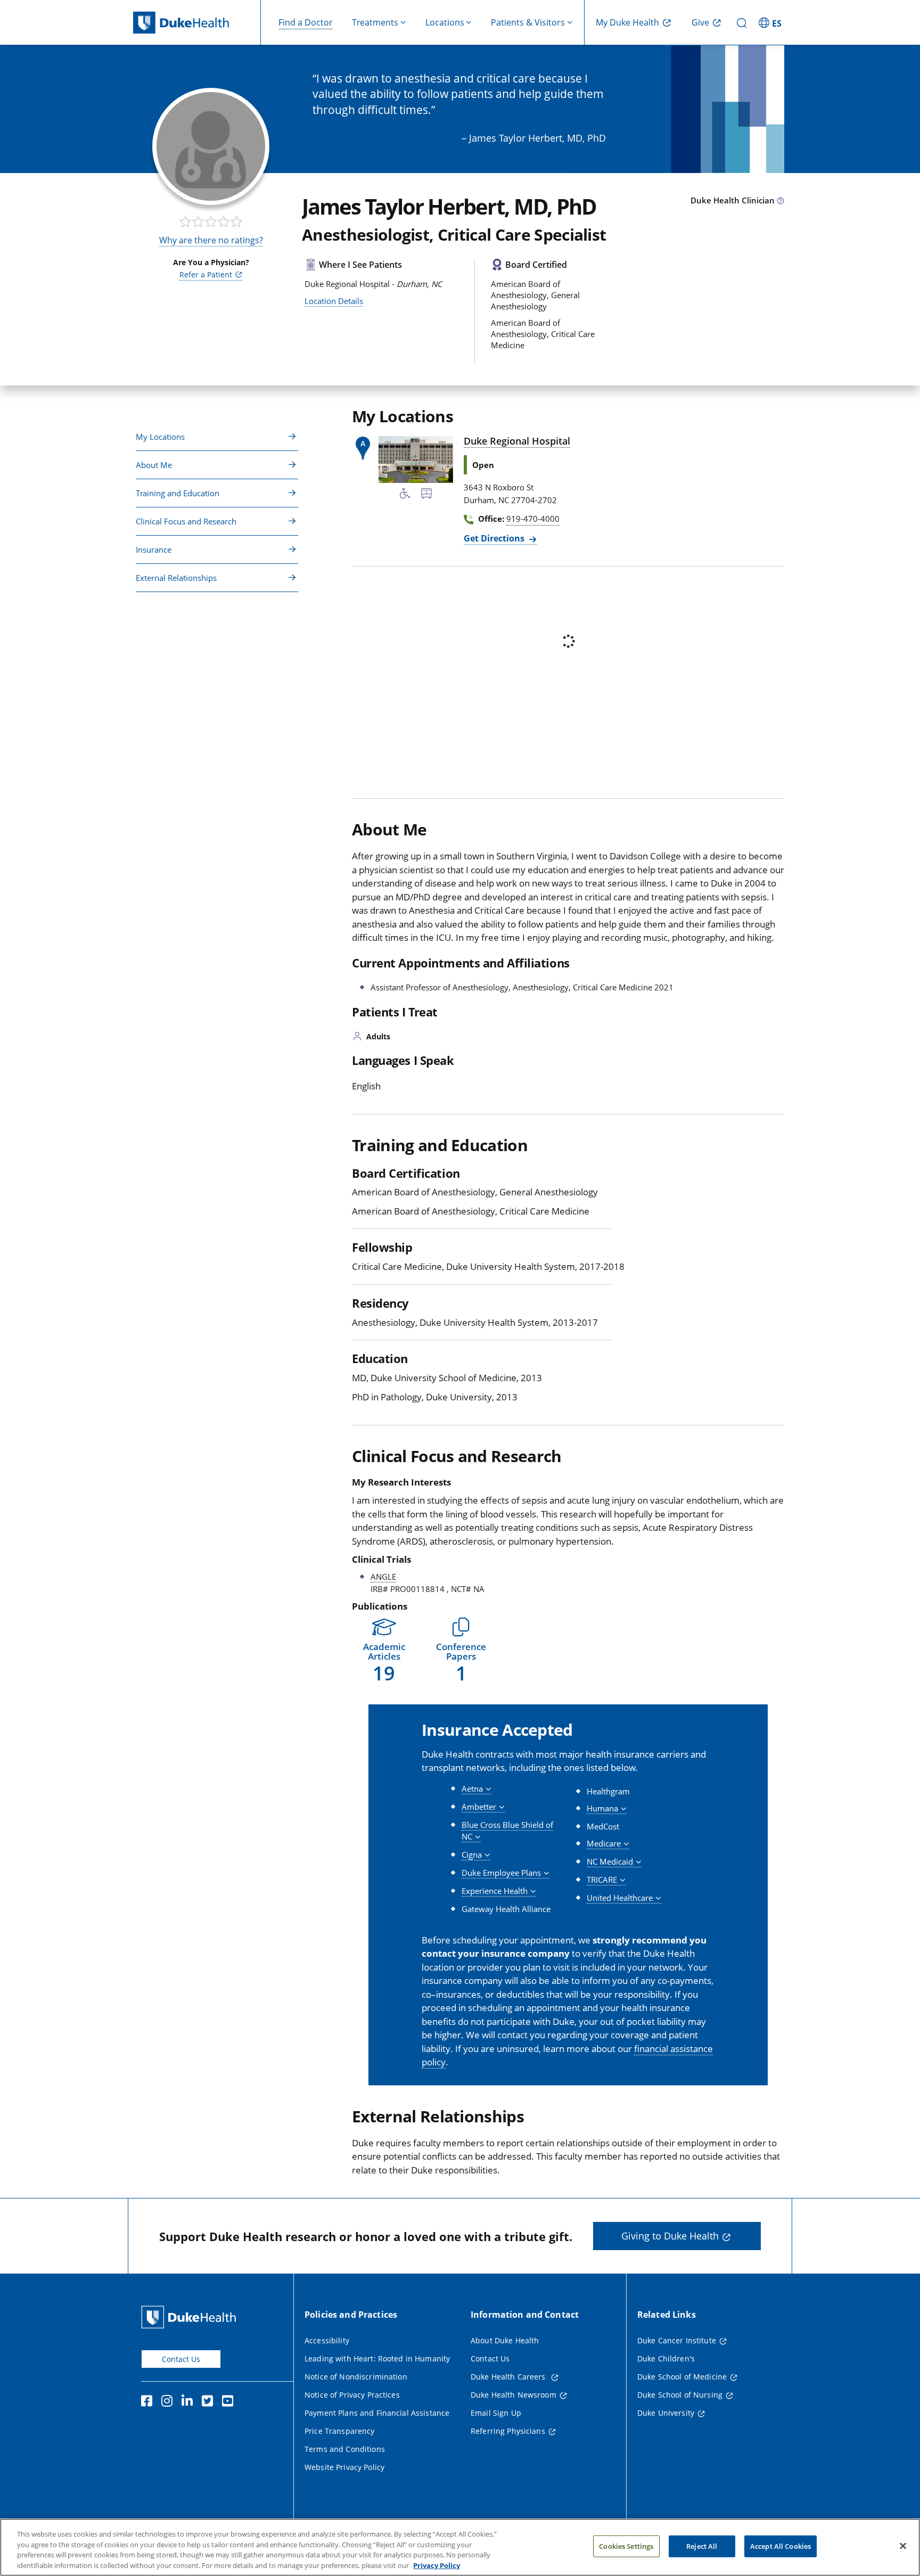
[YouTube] (230, 2402)
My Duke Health (627, 22)
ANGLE (383, 1577)
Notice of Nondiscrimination (356, 2377)
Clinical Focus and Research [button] (186, 521)
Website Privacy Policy (344, 2467)
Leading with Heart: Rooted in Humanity (377, 2358)
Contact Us (181, 2359)
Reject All (702, 2546)
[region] (460, 2547)
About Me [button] (154, 465)
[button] (771, 22)
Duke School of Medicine (682, 2377)
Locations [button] (445, 22)
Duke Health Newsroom (514, 2395)
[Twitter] (210, 2402)
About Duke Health (505, 2340)
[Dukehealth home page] (197, 23)
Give (700, 22)
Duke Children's (666, 2358)
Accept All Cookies (781, 2546)
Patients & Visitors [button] (528, 22)
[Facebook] (149, 2402)
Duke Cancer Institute (677, 2340)
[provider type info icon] (781, 201)
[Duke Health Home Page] (191, 2317)
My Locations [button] (160, 437)
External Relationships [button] (176, 578)
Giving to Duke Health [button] (670, 2236)
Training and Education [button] (178, 493)
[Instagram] (169, 2402)
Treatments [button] (375, 22)
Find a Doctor (306, 22)
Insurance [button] (154, 549)
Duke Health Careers (509, 2377)
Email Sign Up (496, 2413)
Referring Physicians (508, 2431)
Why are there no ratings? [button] (211, 240)
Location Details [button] (334, 301)
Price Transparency (340, 2431)
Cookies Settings (626, 2546)
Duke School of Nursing (680, 2395)
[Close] (903, 2546)
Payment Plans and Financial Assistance (377, 2413)
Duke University (666, 2413)
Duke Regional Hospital (517, 441)
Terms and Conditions (345, 2449)
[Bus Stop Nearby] (426, 495)
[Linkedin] (190, 2402)
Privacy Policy (437, 2565)
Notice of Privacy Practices (352, 2395)
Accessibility (327, 2340)
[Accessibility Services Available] (405, 495)
